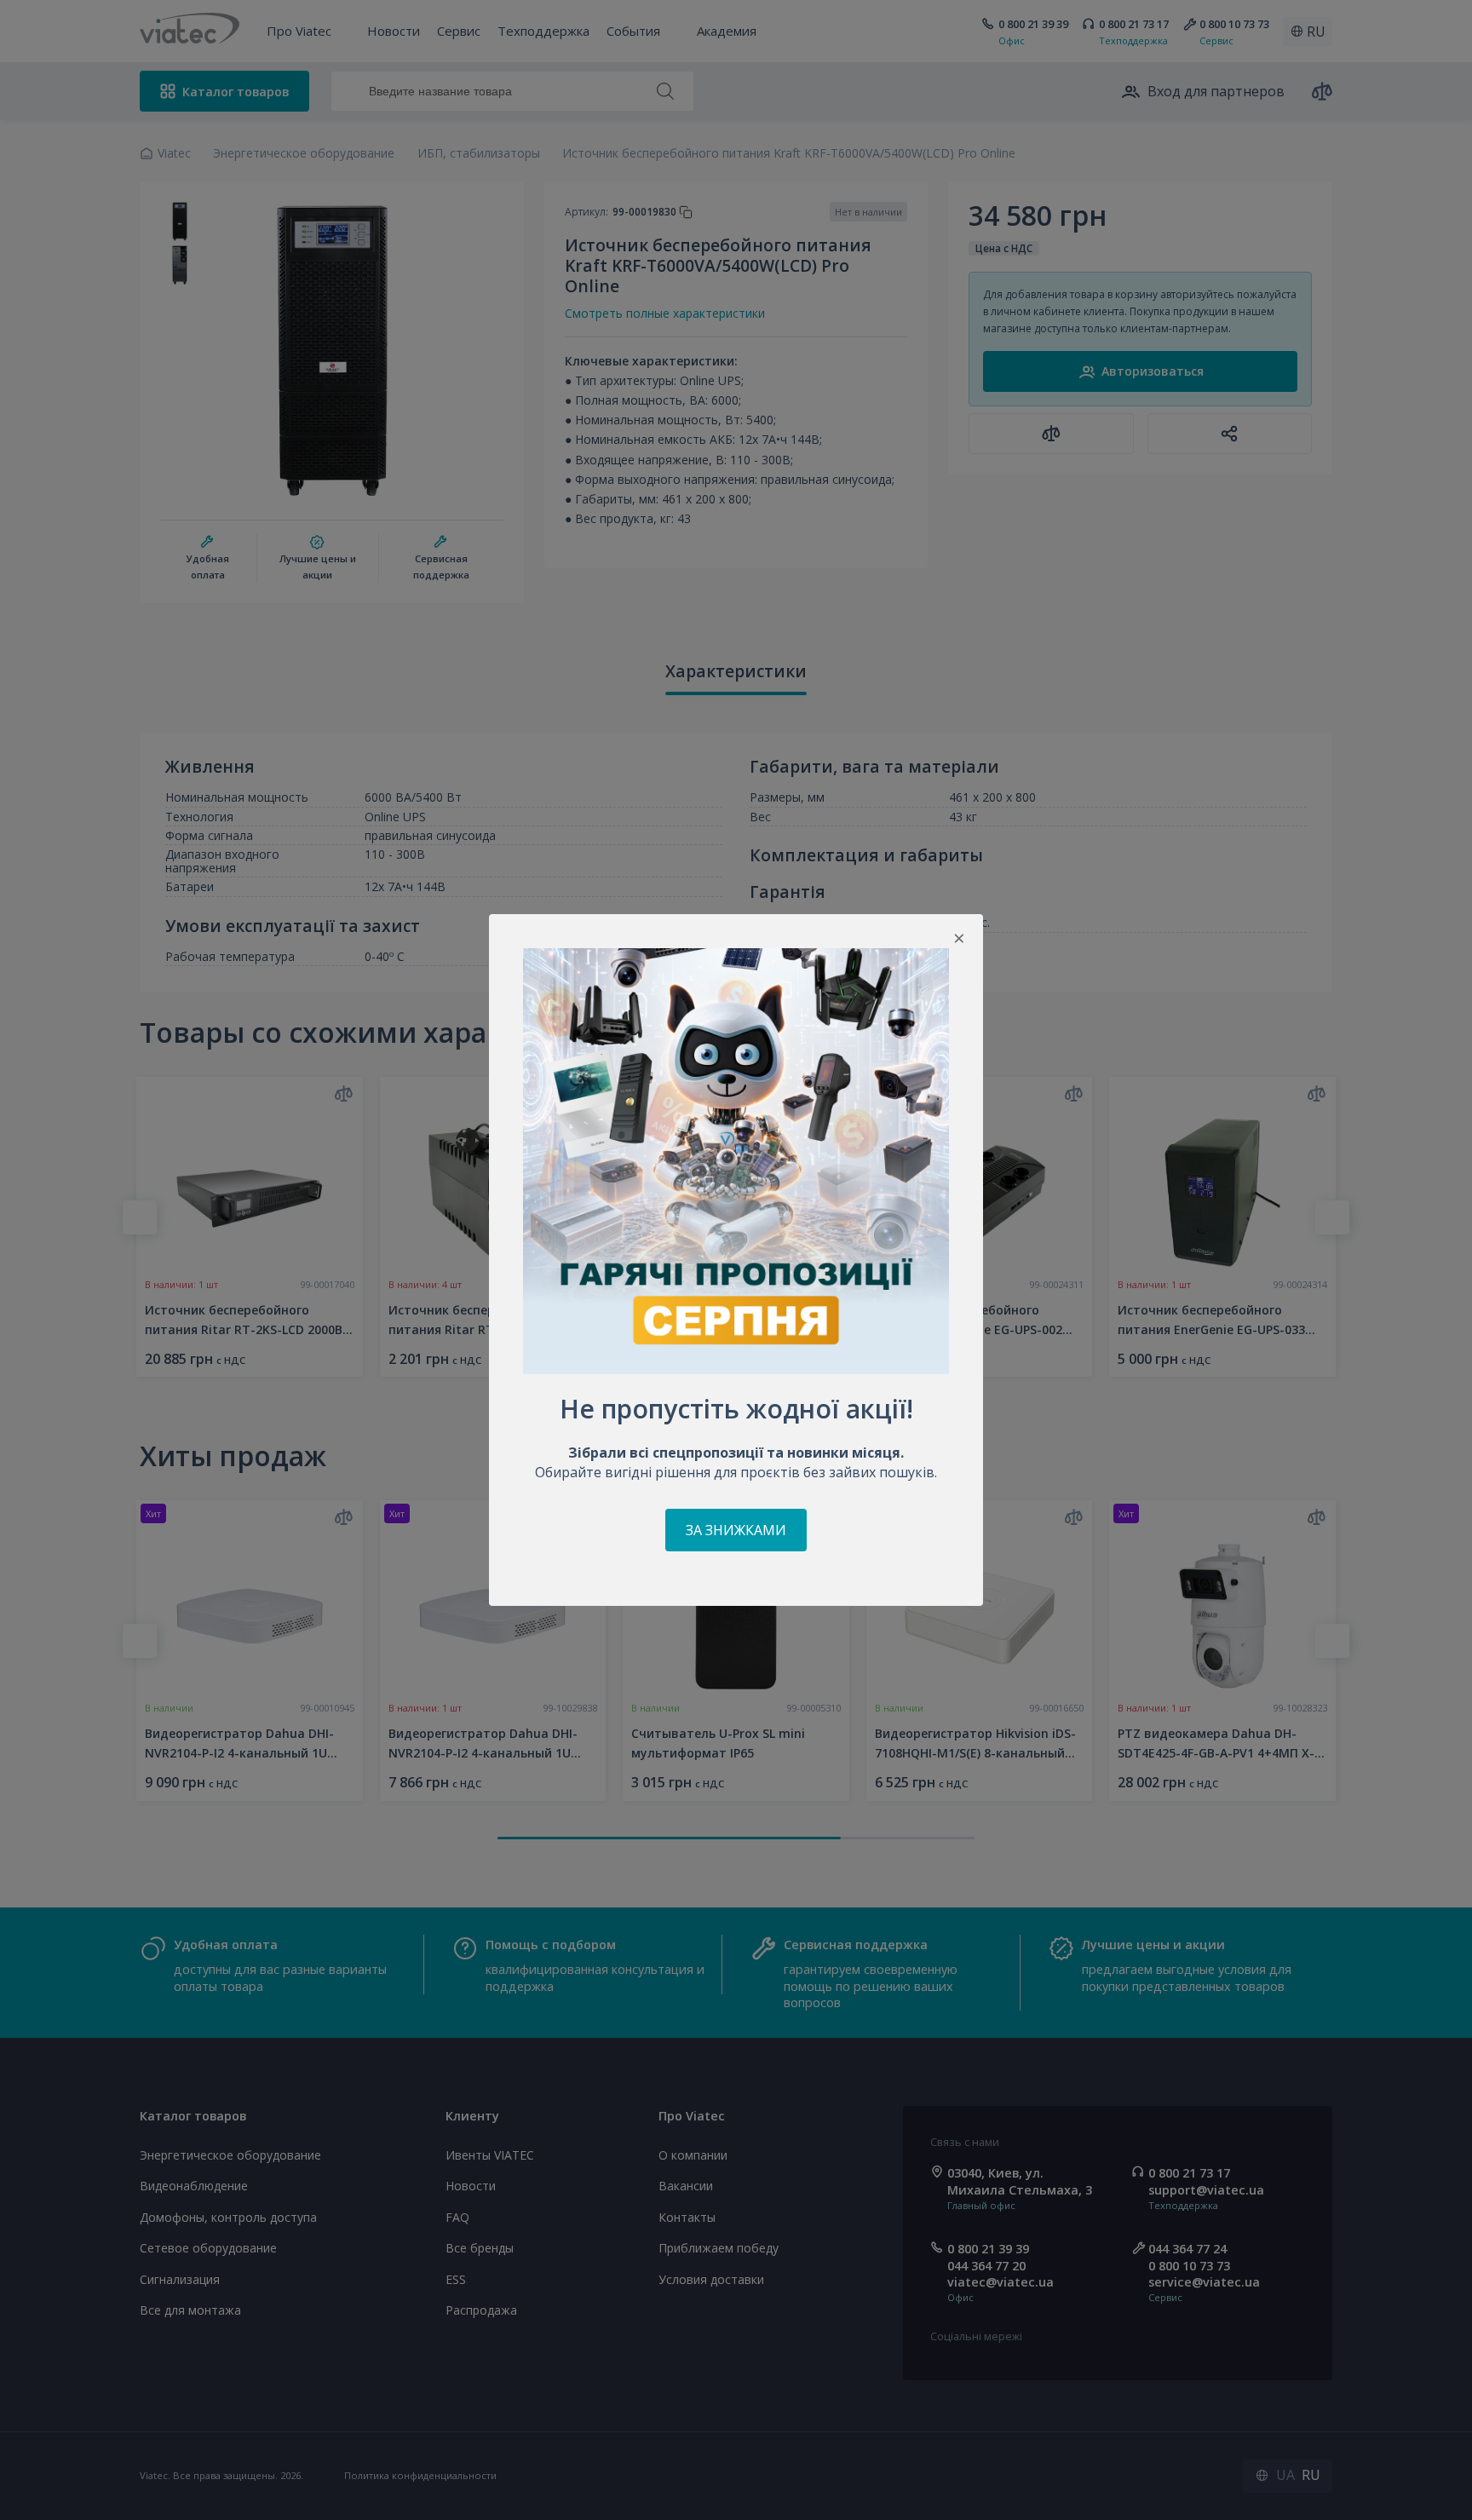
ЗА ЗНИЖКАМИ (736, 1530)
